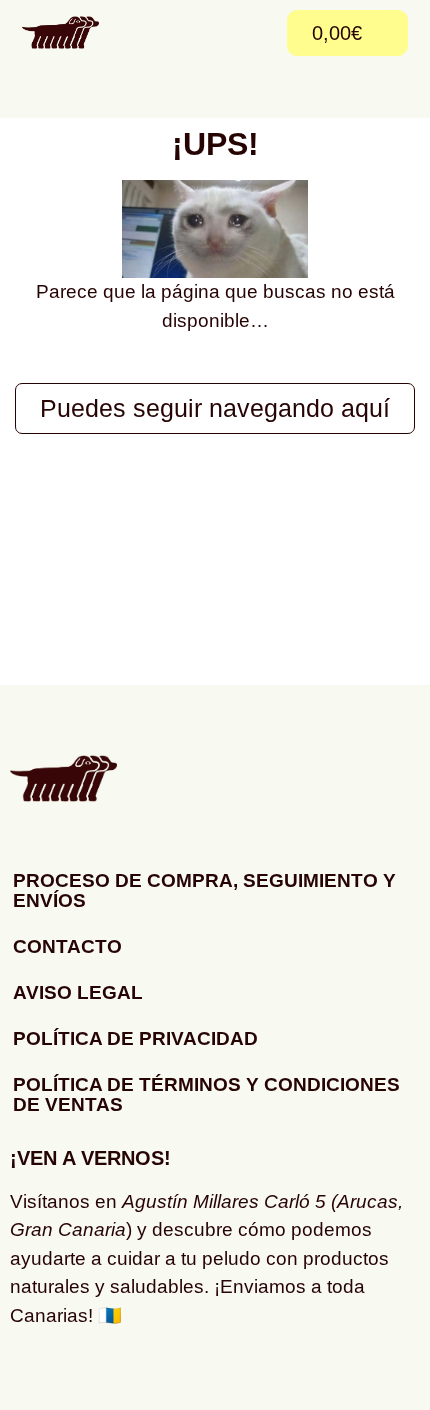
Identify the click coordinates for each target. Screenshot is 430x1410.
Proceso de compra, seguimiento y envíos (204, 890)
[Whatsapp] (90, 1375)
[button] (254, 33)
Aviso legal (78, 992)
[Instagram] (35, 1375)
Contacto (67, 946)
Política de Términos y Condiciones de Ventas (206, 1094)
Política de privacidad (135, 1038)
